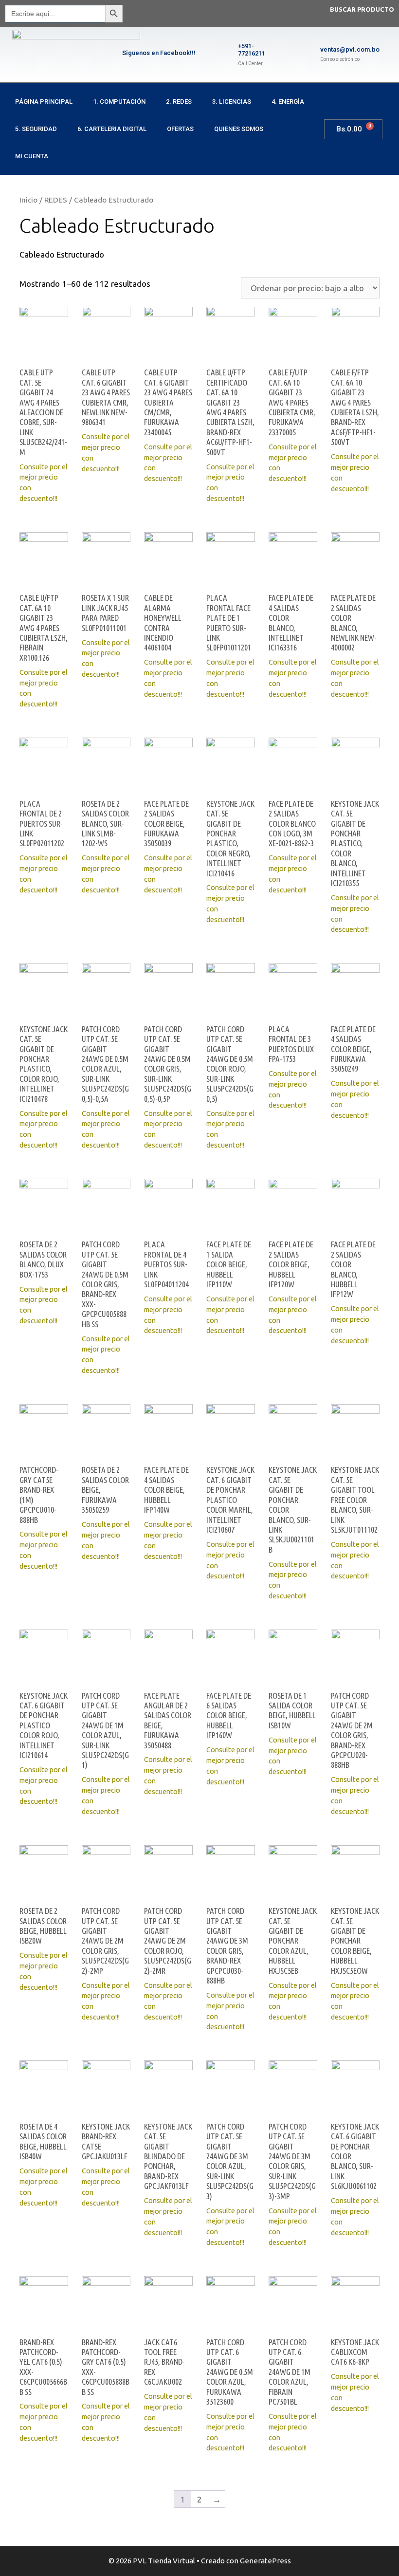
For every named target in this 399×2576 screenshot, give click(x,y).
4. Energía (288, 102)
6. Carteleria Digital (112, 129)
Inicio (28, 200)
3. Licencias (232, 102)
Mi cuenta (32, 156)
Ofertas (180, 129)
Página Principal (44, 102)
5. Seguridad (36, 129)
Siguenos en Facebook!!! (159, 53)
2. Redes (179, 102)
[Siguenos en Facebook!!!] (105, 55)
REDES (56, 200)
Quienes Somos (239, 129)
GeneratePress (265, 2561)
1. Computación (119, 102)
